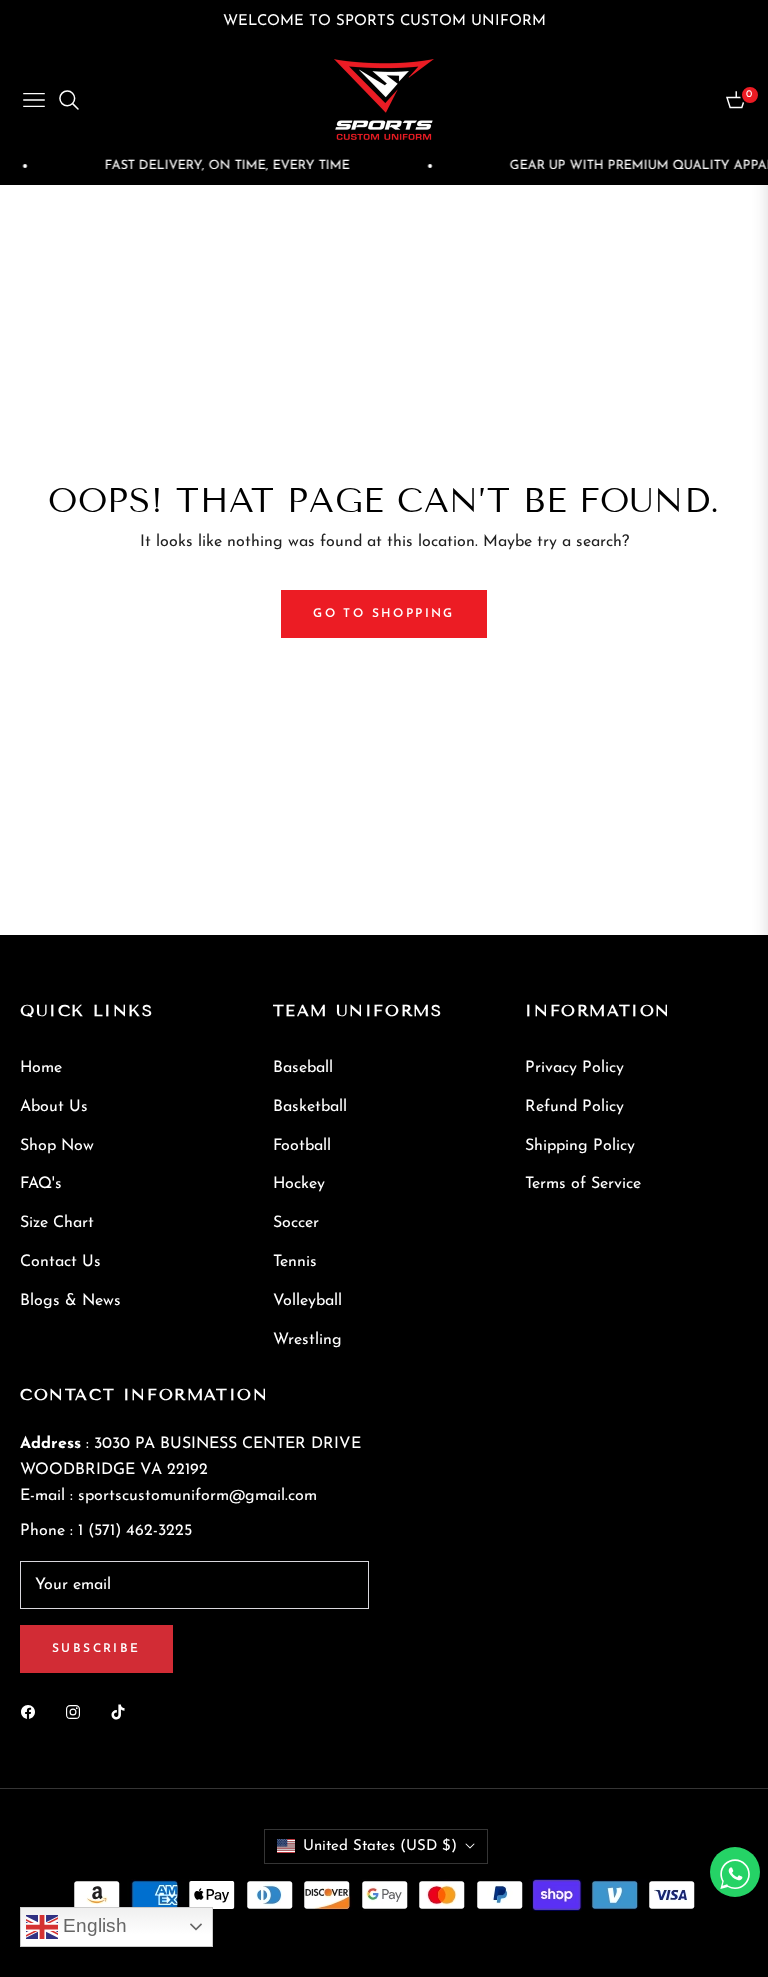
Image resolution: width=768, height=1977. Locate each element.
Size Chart (57, 1223)
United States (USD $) (380, 1846)
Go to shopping (384, 614)
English (92, 1925)
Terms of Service (583, 1184)
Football (302, 1146)
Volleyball (307, 1301)
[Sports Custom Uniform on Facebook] (33, 1711)
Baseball (303, 1068)
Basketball (310, 1107)
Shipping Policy (580, 1146)
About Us (54, 1107)
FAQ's (41, 1184)
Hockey (299, 1184)
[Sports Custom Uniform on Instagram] (78, 1711)
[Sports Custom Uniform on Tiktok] (123, 1711)
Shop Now (57, 1146)
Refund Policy (574, 1107)
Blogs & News (70, 1301)
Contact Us (60, 1262)
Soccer (296, 1223)
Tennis (295, 1262)
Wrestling (307, 1340)
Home (41, 1068)
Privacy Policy (574, 1068)
